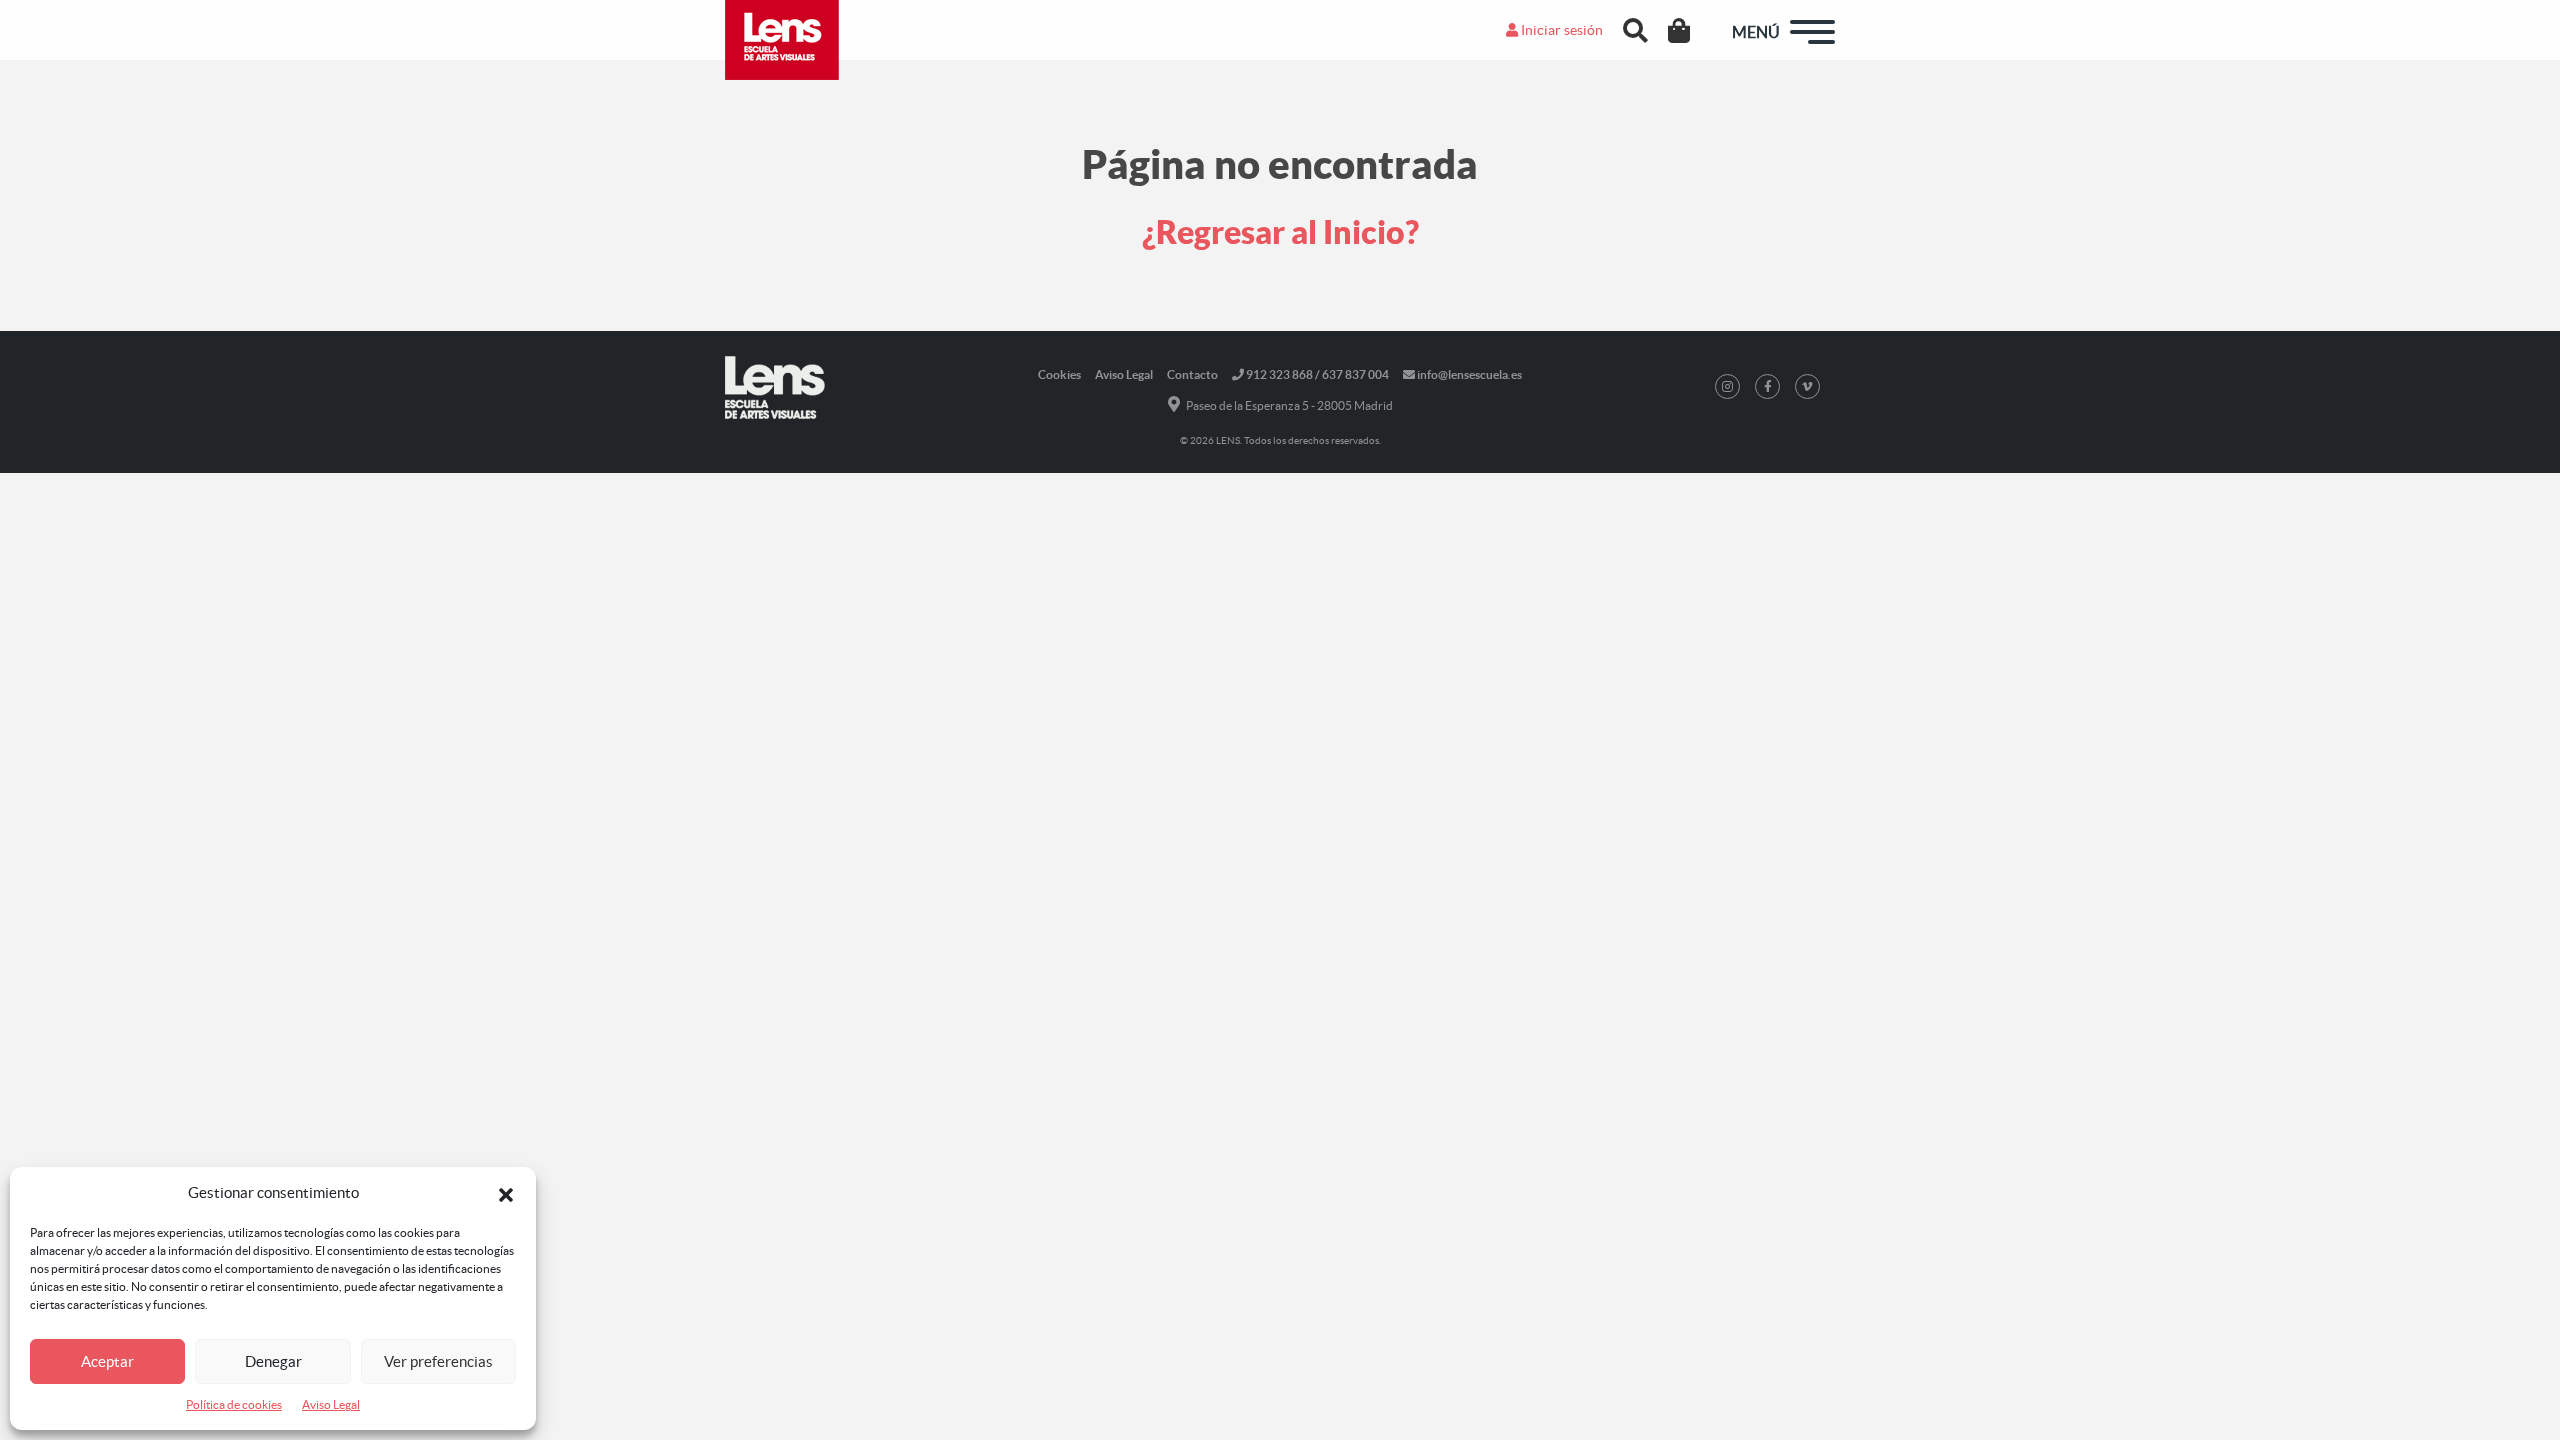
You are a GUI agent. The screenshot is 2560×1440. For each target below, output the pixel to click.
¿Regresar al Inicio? (1280, 232)
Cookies (1059, 374)
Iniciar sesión (1560, 30)
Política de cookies (234, 1404)
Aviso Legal (331, 1404)
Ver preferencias (438, 1361)
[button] (506, 1193)
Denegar (273, 1361)
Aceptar (107, 1361)
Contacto (1192, 374)
